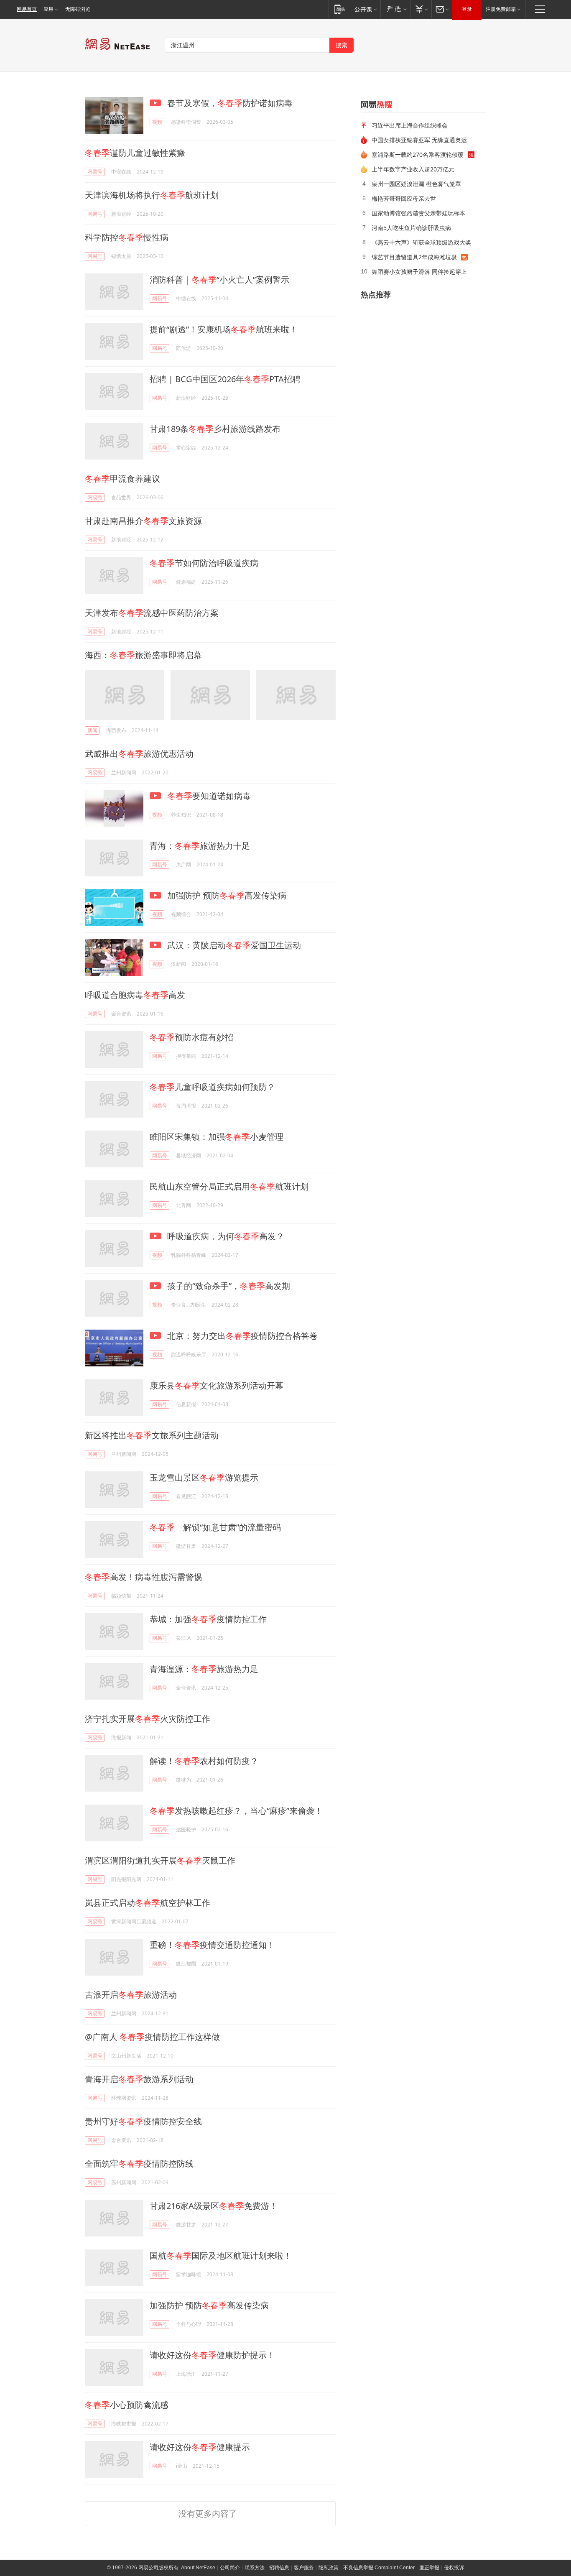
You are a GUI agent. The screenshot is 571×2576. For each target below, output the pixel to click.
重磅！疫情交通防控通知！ (212, 1945)
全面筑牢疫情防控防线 (139, 2164)
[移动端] (340, 9)
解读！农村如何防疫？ (204, 1761)
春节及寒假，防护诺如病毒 (229, 103)
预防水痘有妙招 (191, 1037)
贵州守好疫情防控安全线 (143, 2121)
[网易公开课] (366, 9)
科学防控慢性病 (127, 237)
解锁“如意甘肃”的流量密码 (215, 1527)
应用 (48, 9)
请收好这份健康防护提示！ (212, 2355)
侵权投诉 (454, 2568)
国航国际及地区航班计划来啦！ (221, 2256)
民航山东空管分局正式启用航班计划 (229, 1186)
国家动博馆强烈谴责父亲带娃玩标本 (418, 213)
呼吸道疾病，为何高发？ (225, 1236)
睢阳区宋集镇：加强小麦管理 (217, 1137)
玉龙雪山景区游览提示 (204, 1477)
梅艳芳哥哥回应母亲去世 (404, 198)
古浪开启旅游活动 (131, 1995)
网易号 (95, 172)
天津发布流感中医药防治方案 (152, 613)
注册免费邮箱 (501, 9)
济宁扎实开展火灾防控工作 (148, 1719)
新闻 (92, 730)
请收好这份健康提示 (200, 2447)
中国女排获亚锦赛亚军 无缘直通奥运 (419, 140)
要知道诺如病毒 (209, 796)
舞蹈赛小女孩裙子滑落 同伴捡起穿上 (419, 272)
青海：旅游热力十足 (200, 846)
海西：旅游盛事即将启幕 (143, 655)
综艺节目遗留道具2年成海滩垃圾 (414, 257)
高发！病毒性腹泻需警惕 (143, 1577)
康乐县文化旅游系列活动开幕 (217, 1385)
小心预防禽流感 (127, 2405)
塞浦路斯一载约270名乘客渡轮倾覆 (418, 154)
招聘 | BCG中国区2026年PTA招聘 (225, 379)
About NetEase (198, 2568)
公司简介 (230, 2568)
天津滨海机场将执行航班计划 (152, 195)
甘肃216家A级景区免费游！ (214, 2206)
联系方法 (255, 2568)
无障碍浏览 (78, 9)
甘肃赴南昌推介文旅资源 (143, 521)
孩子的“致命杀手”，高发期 (228, 1286)
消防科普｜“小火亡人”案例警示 (219, 280)
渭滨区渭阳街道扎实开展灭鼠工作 (160, 1860)
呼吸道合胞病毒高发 (135, 995)
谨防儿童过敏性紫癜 (135, 153)
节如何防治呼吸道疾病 (204, 563)
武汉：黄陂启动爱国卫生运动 (233, 945)
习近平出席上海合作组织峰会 (410, 125)
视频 (157, 122)
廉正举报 (429, 2568)
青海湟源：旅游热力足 (204, 1669)
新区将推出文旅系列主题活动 (152, 1435)
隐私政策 (329, 2568)
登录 (467, 9)
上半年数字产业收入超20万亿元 (413, 169)
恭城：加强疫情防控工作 (208, 1619)
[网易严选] (395, 9)
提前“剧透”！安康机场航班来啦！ (224, 329)
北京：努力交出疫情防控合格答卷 (241, 1336)
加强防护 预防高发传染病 (226, 895)
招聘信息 (279, 2568)
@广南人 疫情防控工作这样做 (152, 2037)
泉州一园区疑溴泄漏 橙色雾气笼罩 (416, 184)
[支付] (421, 9)
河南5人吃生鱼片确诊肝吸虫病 (411, 228)
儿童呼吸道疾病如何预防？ (212, 1087)
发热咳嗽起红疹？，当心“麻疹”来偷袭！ (236, 1811)
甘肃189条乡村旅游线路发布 (215, 429)
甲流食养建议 (122, 479)
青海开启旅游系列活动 (139, 2079)
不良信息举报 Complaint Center (379, 2568)
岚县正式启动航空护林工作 (148, 1903)
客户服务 (304, 2568)
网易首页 (27, 9)
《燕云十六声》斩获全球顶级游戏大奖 (421, 242)
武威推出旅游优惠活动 (139, 754)
